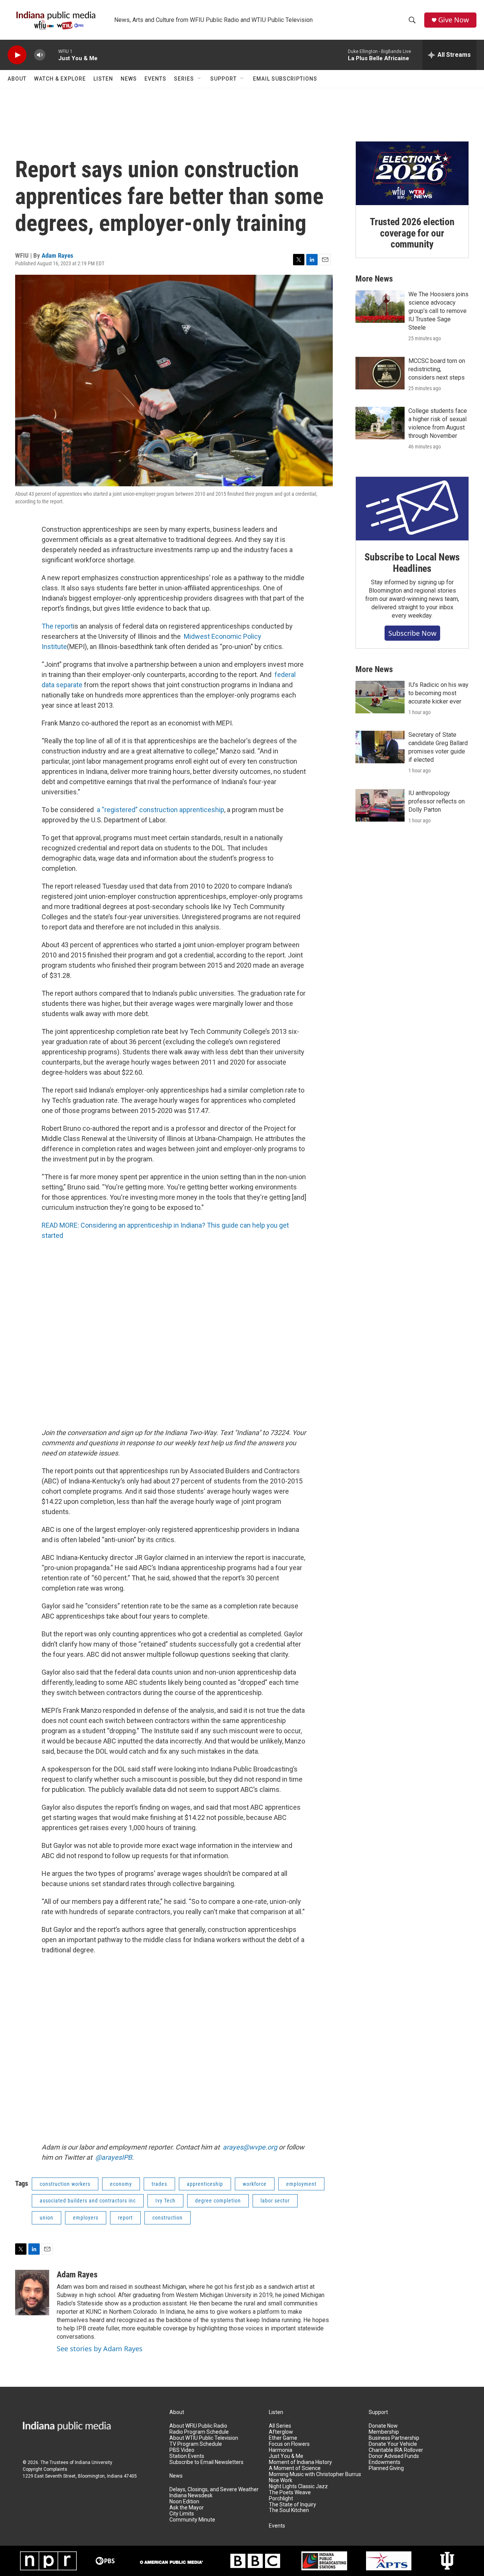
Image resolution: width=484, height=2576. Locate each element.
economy (121, 2184)
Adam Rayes (57, 255)
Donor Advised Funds (394, 2456)
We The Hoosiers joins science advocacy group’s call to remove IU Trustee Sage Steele (438, 311)
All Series (280, 2426)
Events (155, 79)
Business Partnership (394, 2438)
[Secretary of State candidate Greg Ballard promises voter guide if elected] (380, 747)
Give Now (454, 20)
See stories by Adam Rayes (100, 2349)
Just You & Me (286, 2456)
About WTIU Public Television (204, 2438)
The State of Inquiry (292, 2505)
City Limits (182, 2514)
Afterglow (281, 2432)
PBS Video (182, 2450)
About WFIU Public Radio (198, 2426)
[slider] (52, 55)
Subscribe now (412, 633)
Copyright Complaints (45, 2469)
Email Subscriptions (285, 79)
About (17, 79)
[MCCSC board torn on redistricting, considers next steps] (380, 373)
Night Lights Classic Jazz (298, 2487)
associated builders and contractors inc (88, 2201)
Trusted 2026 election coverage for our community (412, 233)
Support (223, 79)
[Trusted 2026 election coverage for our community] (412, 173)
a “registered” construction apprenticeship (161, 810)
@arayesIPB (114, 2157)
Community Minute (192, 2520)
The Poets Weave (290, 2493)
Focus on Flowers (289, 2444)
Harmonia (281, 2450)
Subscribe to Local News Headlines (412, 563)
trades (159, 2184)
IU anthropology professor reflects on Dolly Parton (437, 801)
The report (57, 626)
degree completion (218, 2201)
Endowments (385, 2462)
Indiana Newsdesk (191, 2496)
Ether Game (283, 2438)
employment (301, 2184)
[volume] (40, 55)
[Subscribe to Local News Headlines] (412, 509)
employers (86, 2218)
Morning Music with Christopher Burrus (315, 2474)
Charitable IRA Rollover (396, 2450)
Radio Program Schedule (199, 2432)
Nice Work (281, 2480)
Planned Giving (386, 2468)
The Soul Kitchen (289, 2510)
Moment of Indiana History (300, 2462)
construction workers (65, 2184)
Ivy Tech (165, 2201)
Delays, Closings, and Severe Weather (214, 2490)
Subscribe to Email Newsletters (206, 2462)
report (125, 2218)
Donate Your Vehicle (393, 2444)
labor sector (275, 2201)
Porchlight (281, 2499)
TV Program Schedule (196, 2444)
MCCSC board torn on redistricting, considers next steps (437, 369)
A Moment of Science (295, 2468)
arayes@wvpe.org (250, 2147)
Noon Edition (184, 2502)
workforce (255, 2184)
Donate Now (383, 2426)
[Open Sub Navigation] (200, 79)
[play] (17, 55)
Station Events (187, 2456)
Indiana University (94, 2462)
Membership (384, 2432)
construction (168, 2218)
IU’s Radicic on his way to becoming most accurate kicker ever (438, 693)
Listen (103, 79)
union (47, 2218)
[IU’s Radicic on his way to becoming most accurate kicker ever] (380, 697)
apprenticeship (205, 2184)
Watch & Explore (60, 79)
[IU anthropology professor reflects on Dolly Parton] (380, 805)
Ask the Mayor (187, 2508)
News (129, 79)
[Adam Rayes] (32, 2293)
